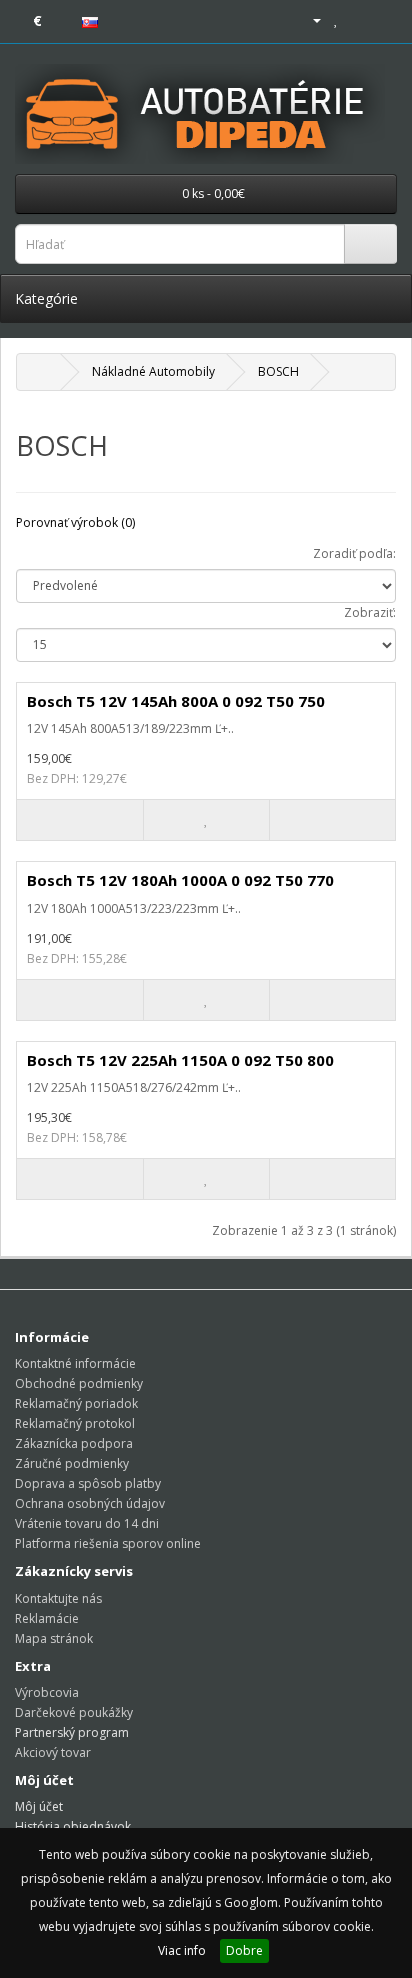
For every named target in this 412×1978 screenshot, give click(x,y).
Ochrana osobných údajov (90, 1503)
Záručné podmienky (72, 1463)
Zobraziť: (370, 612)
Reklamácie (47, 1618)
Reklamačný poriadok (76, 1403)
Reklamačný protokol (75, 1423)
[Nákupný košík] (357, 19)
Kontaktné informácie (75, 1363)
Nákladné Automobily (153, 371)
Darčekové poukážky (74, 1712)
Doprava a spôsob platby (88, 1483)
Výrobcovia (47, 1692)
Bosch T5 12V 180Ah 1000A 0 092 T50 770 (180, 880)
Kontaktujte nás (58, 1598)
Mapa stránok (54, 1638)
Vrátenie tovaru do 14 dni (87, 1523)
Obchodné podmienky (79, 1383)
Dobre (244, 1950)
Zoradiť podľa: (354, 553)
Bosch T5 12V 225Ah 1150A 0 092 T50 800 (180, 1060)
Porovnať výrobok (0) (75, 522)
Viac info (182, 1950)
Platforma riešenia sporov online (108, 1543)
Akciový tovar (53, 1752)
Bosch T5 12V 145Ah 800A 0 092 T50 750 (176, 701)
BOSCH (278, 371)
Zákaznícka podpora (74, 1443)
